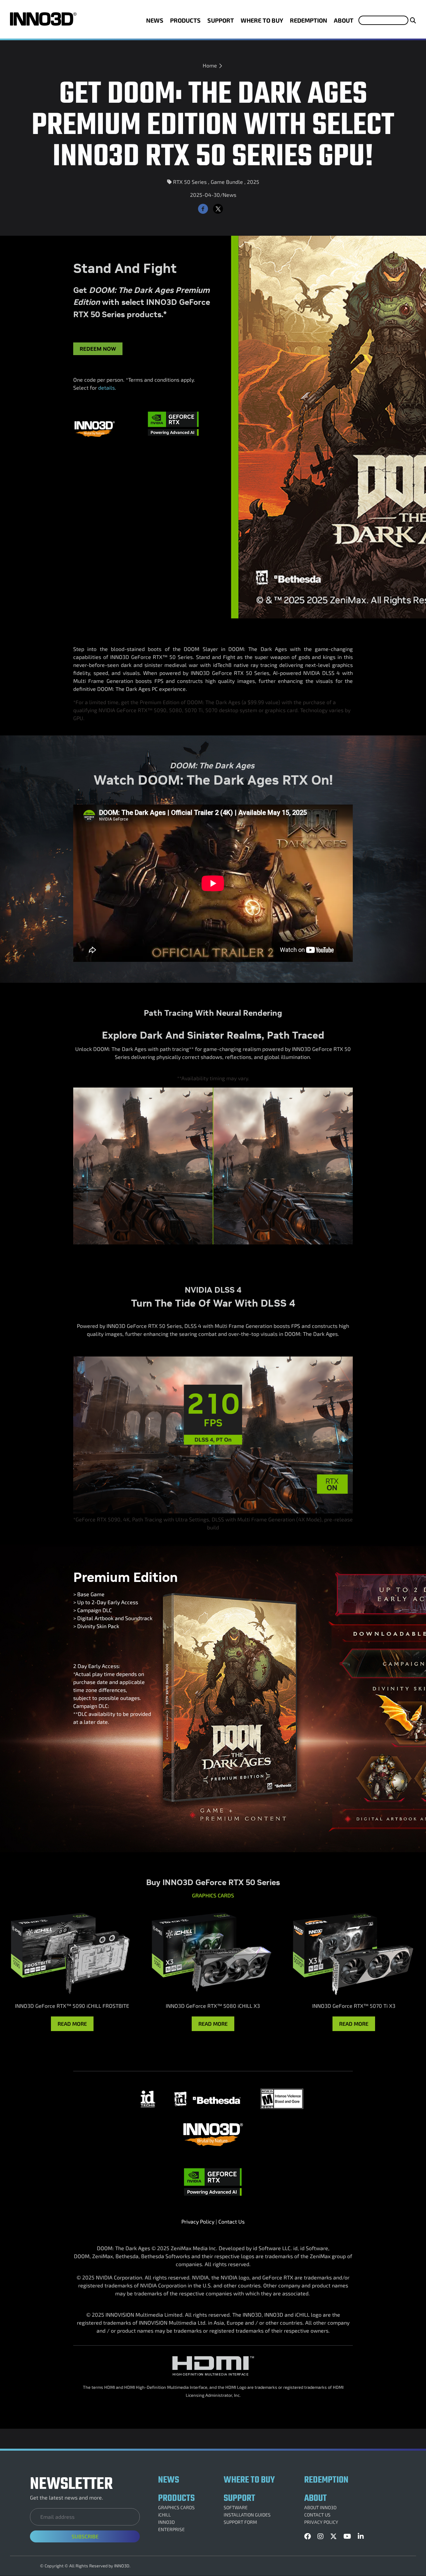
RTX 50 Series (190, 182)
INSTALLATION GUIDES (247, 2515)
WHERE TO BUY (262, 20)
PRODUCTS (185, 20)
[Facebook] (203, 209)
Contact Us (231, 2221)
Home (210, 65)
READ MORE (72, 2024)
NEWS (155, 20)
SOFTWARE (236, 2508)
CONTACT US (317, 2515)
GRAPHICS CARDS (176, 2508)
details (106, 387)
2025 (253, 182)
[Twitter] (218, 209)
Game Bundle (227, 182)
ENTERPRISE (171, 2529)
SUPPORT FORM (240, 2522)
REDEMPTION (309, 20)
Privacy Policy (198, 2221)
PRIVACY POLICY (321, 2522)
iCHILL (164, 2515)
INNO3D (166, 2522)
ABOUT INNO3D (320, 2508)
